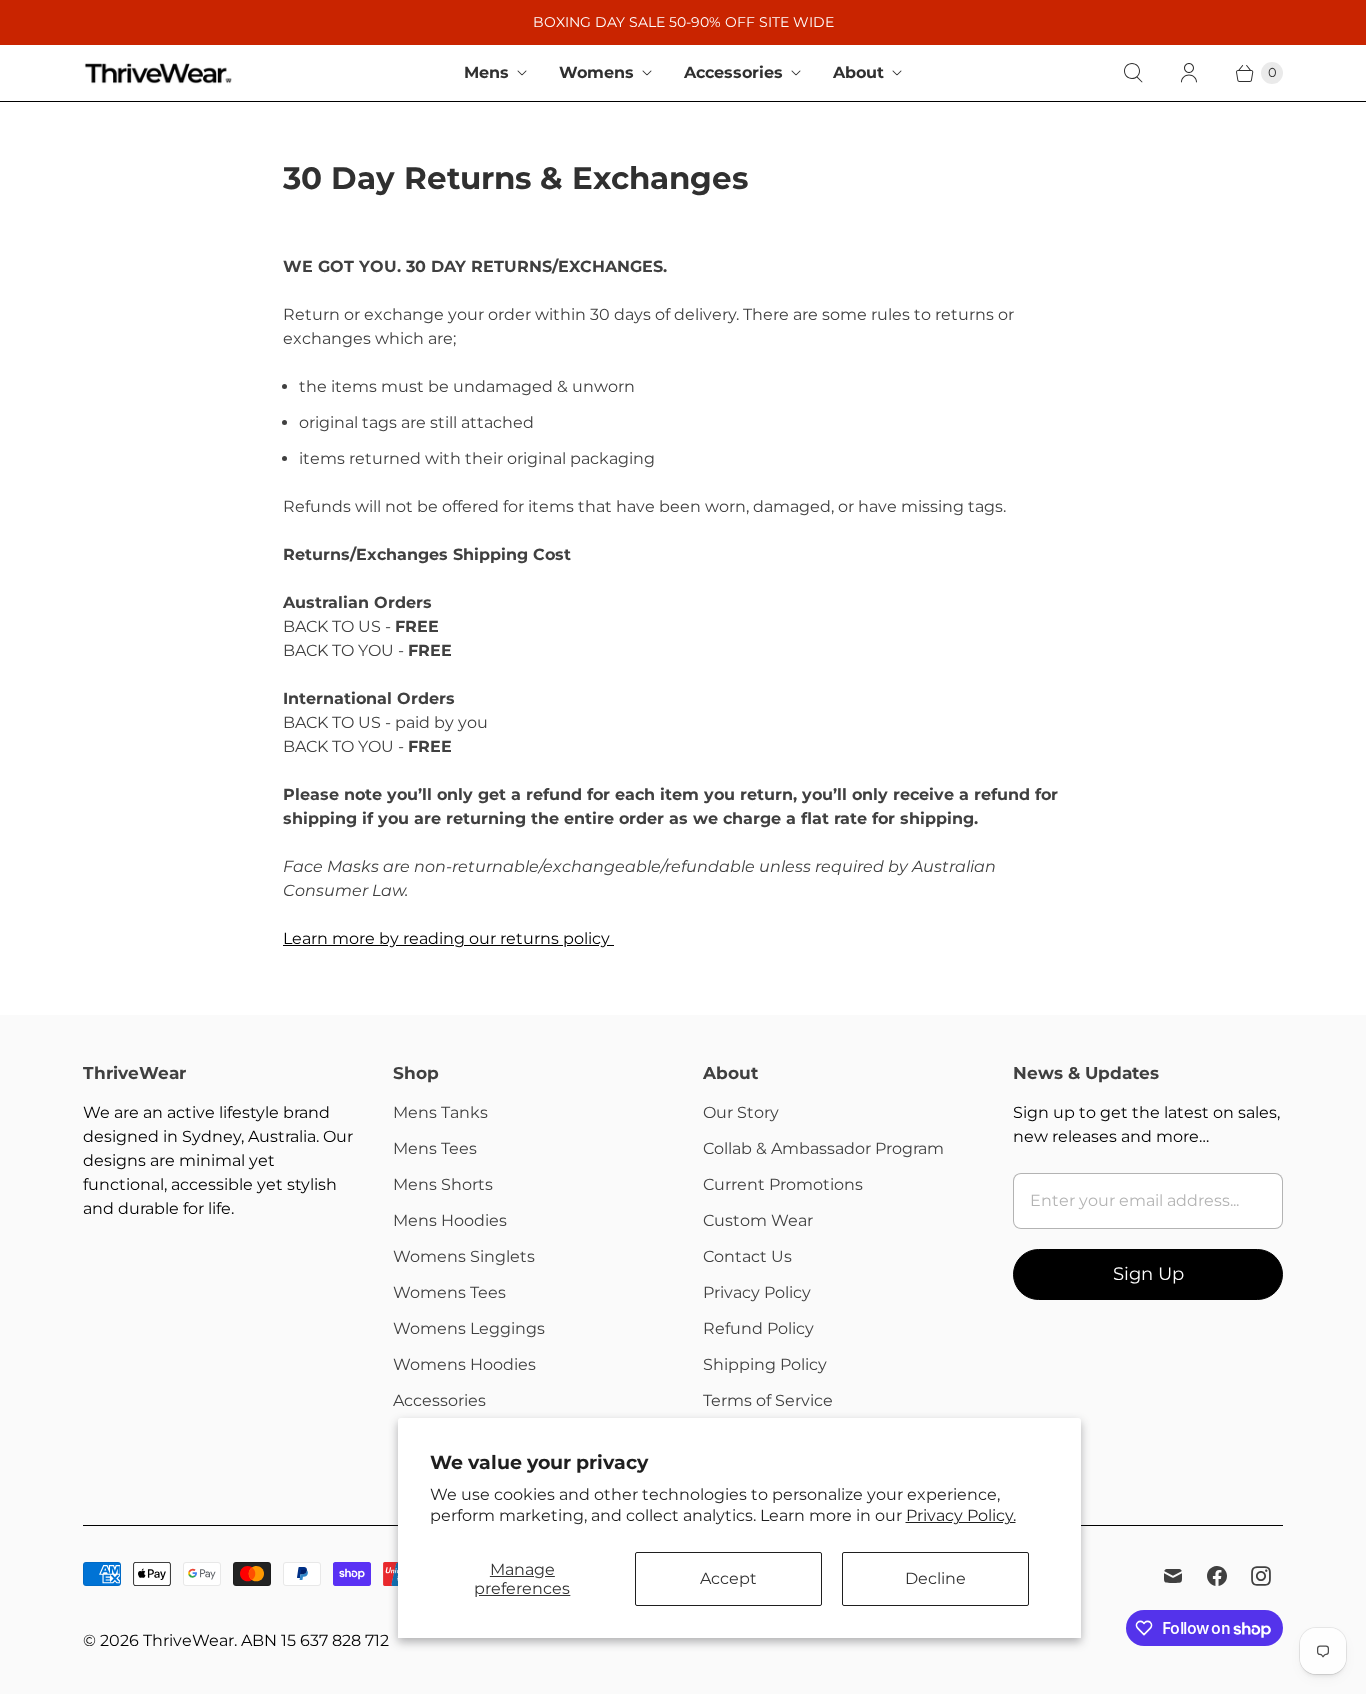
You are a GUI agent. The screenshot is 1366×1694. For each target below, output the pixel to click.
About (858, 72)
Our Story (741, 1112)
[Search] (1133, 73)
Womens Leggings (469, 1328)
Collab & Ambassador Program (823, 1148)
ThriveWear (188, 1640)
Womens (596, 72)
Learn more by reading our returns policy (448, 938)
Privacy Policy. (961, 1515)
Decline (935, 1578)
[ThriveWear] (158, 73)
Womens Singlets (464, 1256)
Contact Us (747, 1256)
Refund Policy (758, 1328)
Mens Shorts (443, 1184)
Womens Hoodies (464, 1364)
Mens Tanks (440, 1112)
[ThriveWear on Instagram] (1261, 1576)
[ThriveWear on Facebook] (1217, 1576)
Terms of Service (768, 1400)
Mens (486, 72)
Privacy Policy (757, 1292)
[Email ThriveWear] (1173, 1576)
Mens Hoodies (450, 1220)
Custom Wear (758, 1220)
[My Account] (1189, 73)
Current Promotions (783, 1184)
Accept (728, 1578)
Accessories (733, 72)
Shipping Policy (765, 1364)
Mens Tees (435, 1148)
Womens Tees (449, 1292)
